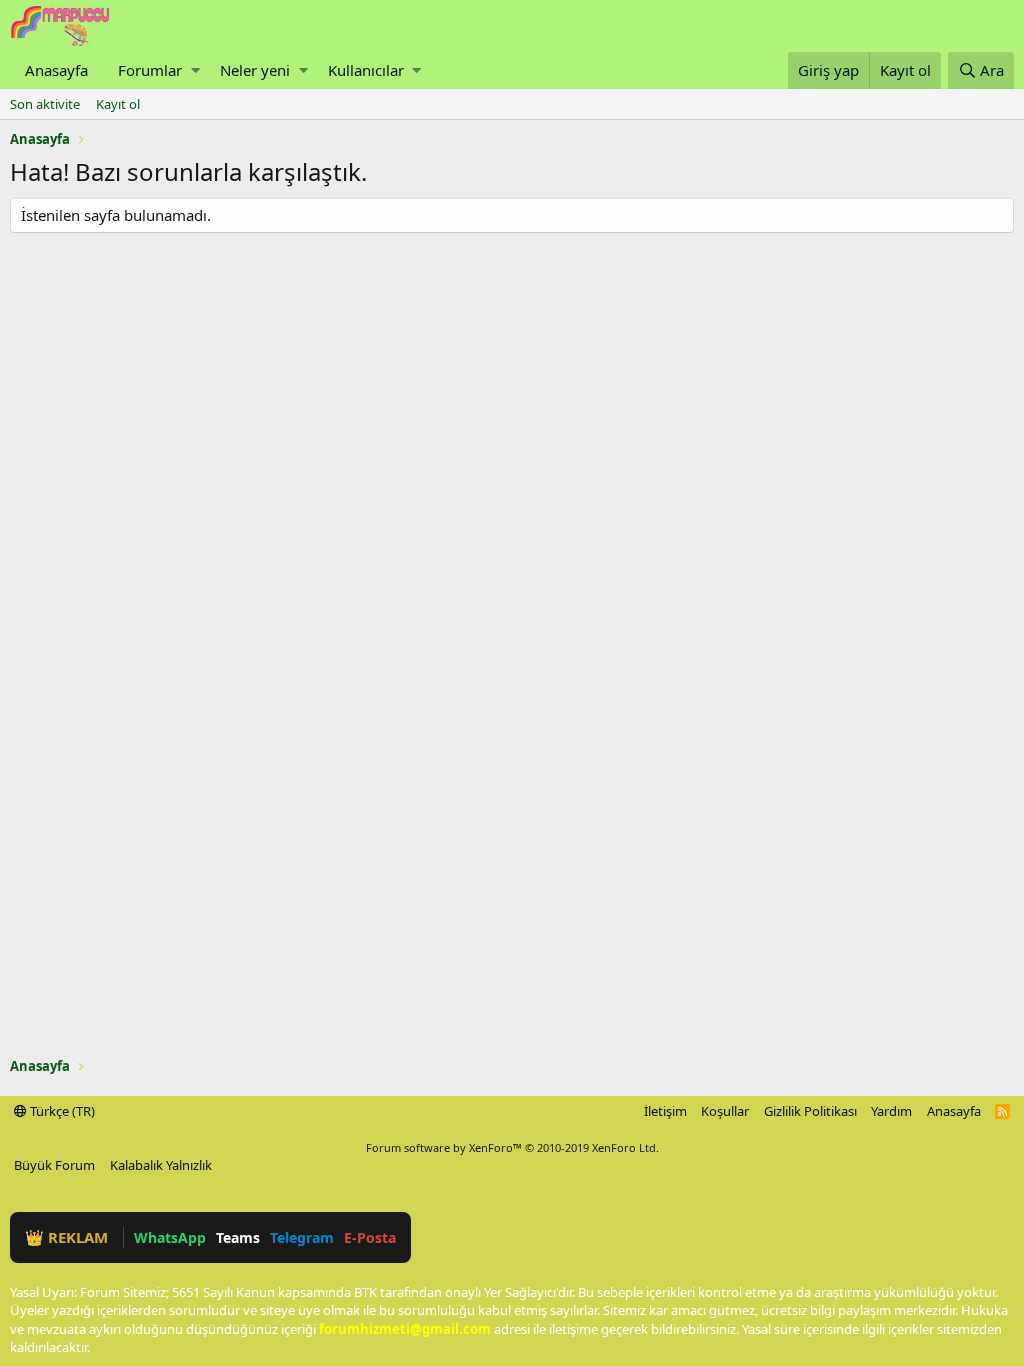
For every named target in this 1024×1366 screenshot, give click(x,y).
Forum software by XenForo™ (512, 1147)
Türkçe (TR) (61, 1111)
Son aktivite (45, 104)
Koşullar (725, 1111)
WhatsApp (170, 1237)
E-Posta (370, 1237)
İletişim (665, 1111)
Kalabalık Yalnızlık (161, 1165)
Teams (238, 1237)
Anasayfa (56, 70)
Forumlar (150, 70)
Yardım (891, 1111)
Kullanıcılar (366, 70)
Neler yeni (255, 70)
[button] (195, 70)
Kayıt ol (118, 104)
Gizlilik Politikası (810, 1111)
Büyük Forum (54, 1165)
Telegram (302, 1237)
